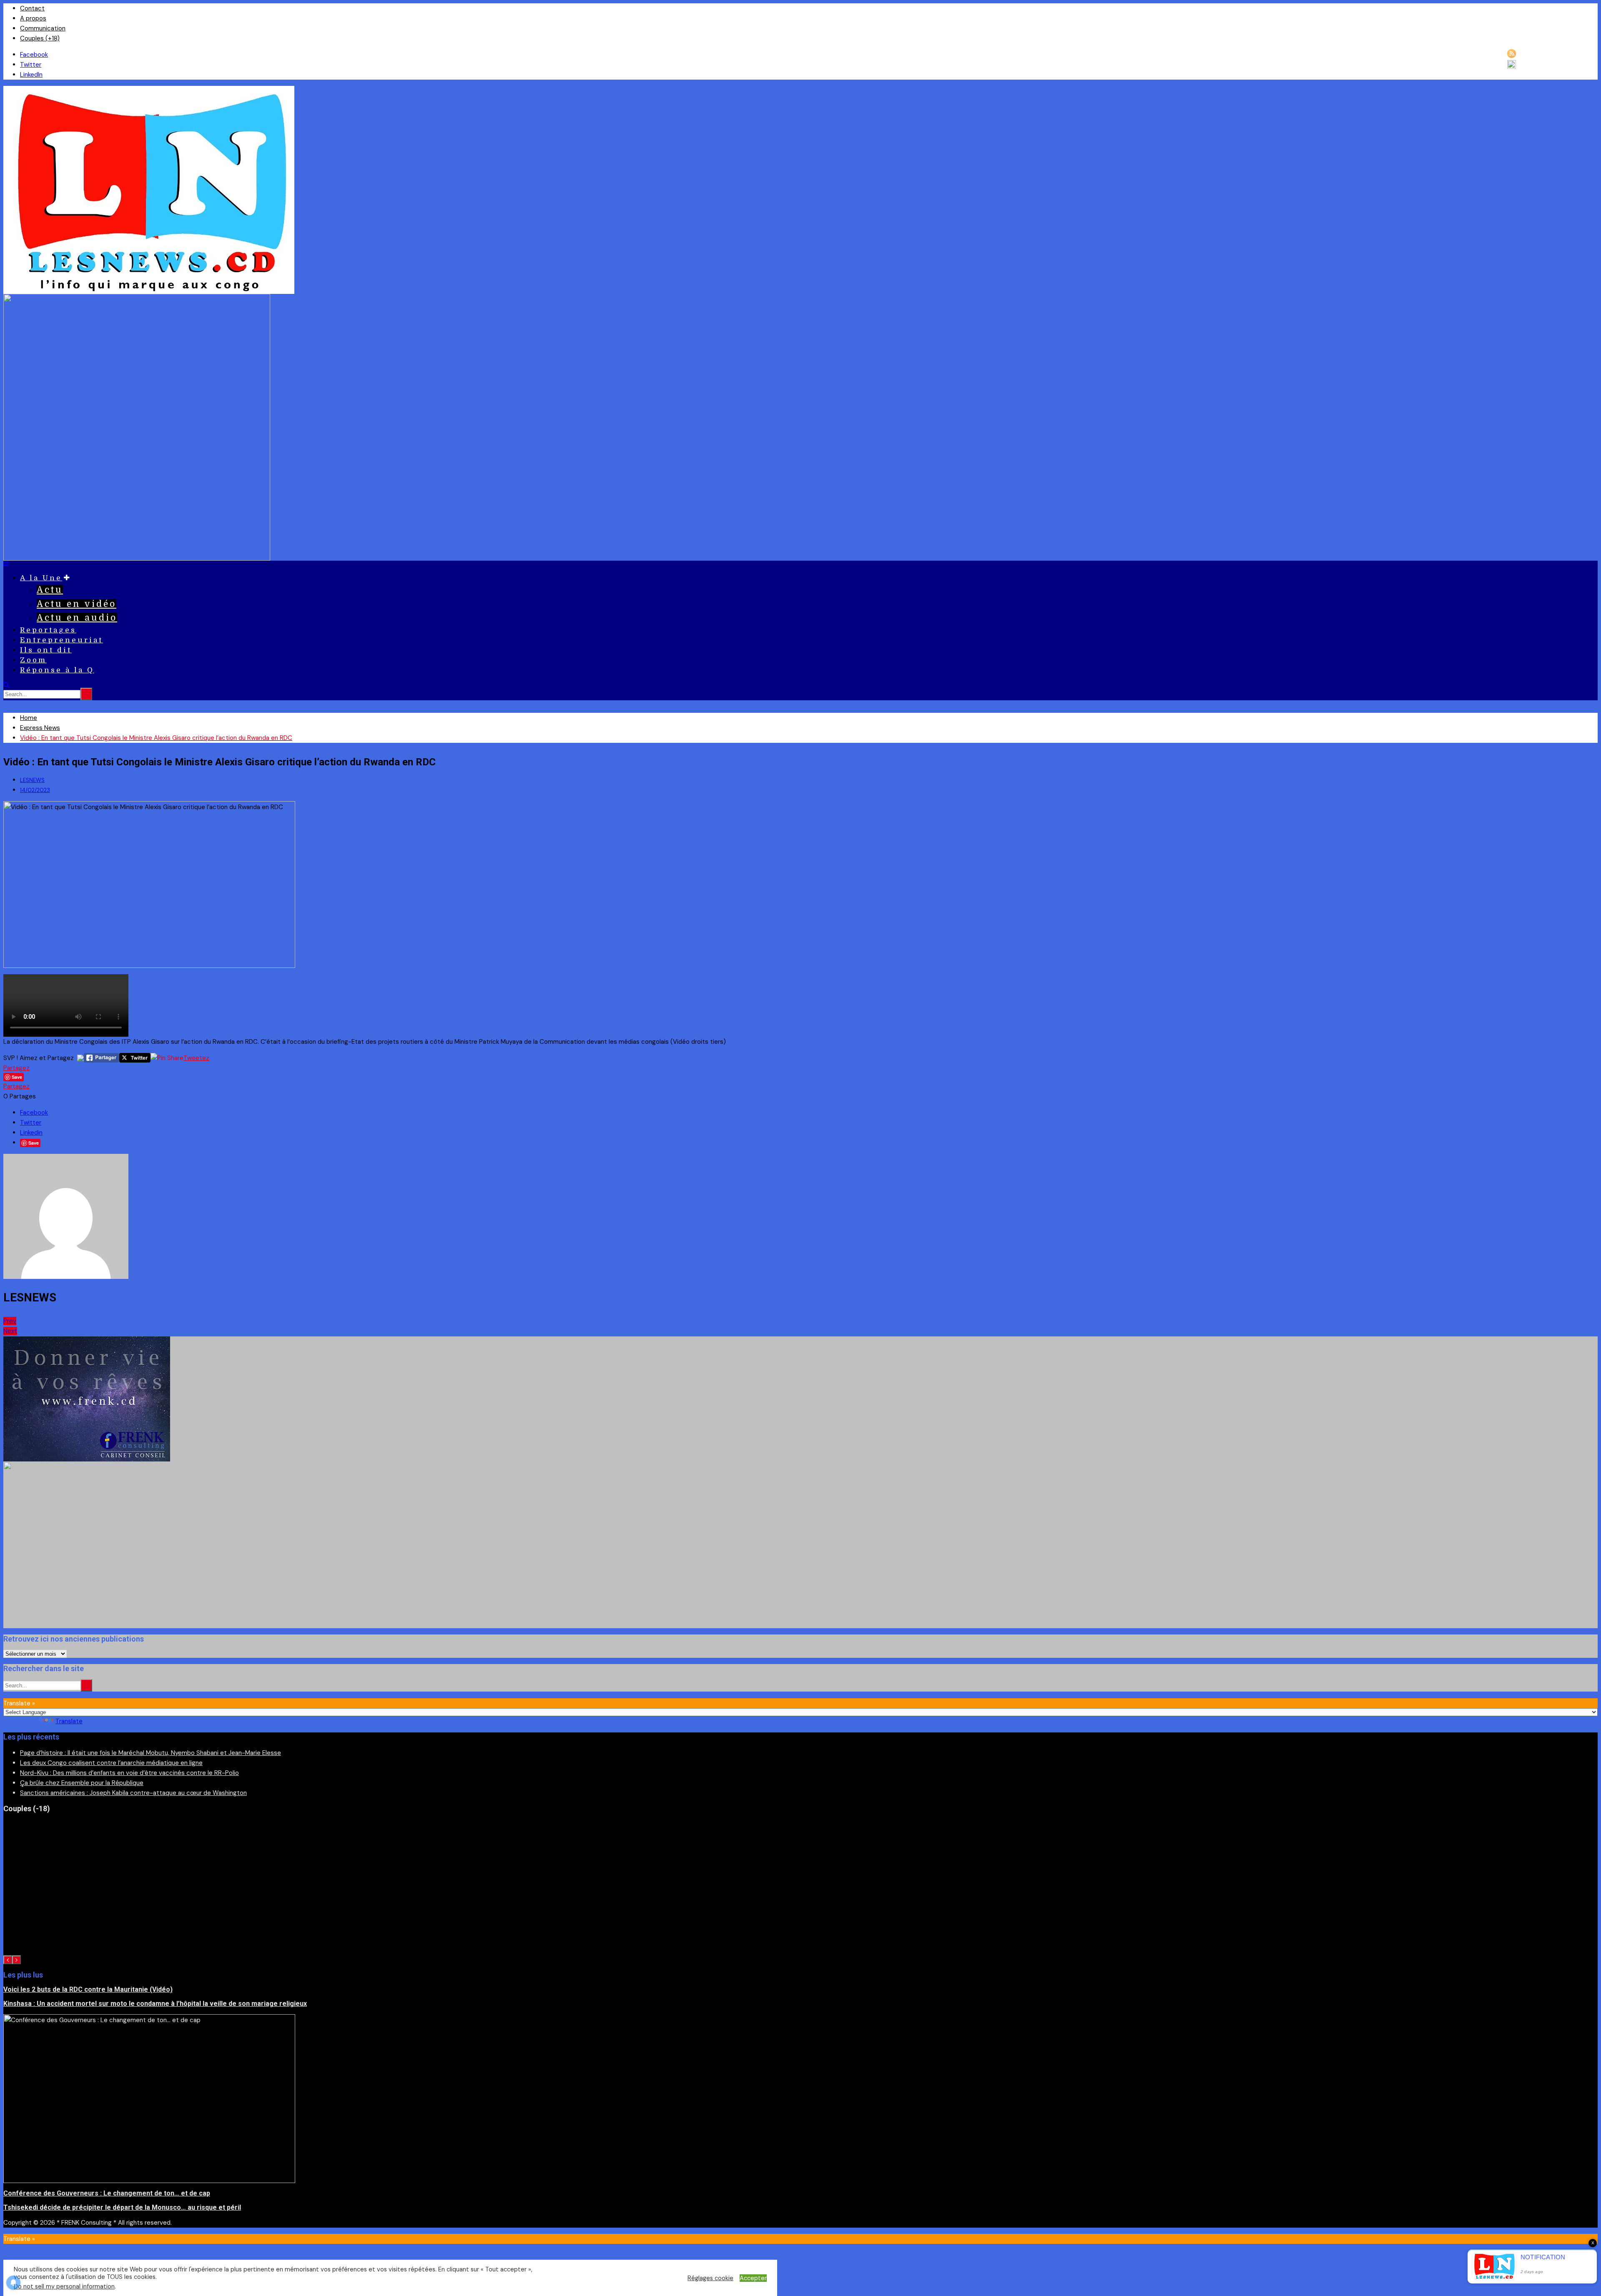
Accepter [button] (753, 2278)
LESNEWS (32, 780)
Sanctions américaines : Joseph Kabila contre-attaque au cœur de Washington (133, 1793)
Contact (32, 8)
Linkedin (31, 1133)
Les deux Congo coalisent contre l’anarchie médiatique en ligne (111, 1763)
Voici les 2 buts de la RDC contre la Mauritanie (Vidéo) (88, 1989)
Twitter (31, 65)
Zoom (33, 660)
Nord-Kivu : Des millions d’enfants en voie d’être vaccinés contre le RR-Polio (129, 1773)
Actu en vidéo (77, 604)
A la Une (41, 578)
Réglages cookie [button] (710, 2278)
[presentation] (8, 1960)
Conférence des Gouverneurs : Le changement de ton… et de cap (107, 2193)
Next (10, 1331)
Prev (10, 1321)
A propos (33, 18)
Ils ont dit (46, 650)
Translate (69, 1721)
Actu (50, 590)
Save (34, 1143)
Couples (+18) (40, 38)
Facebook (34, 55)
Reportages (48, 630)
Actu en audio (77, 618)
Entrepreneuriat (61, 640)
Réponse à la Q (57, 670)
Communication (43, 28)
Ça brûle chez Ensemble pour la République (82, 1783)
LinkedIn (31, 75)
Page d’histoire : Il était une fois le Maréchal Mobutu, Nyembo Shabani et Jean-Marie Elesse (151, 1753)
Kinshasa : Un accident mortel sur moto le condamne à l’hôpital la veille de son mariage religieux (155, 2004)
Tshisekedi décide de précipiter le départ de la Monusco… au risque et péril (122, 2207)
